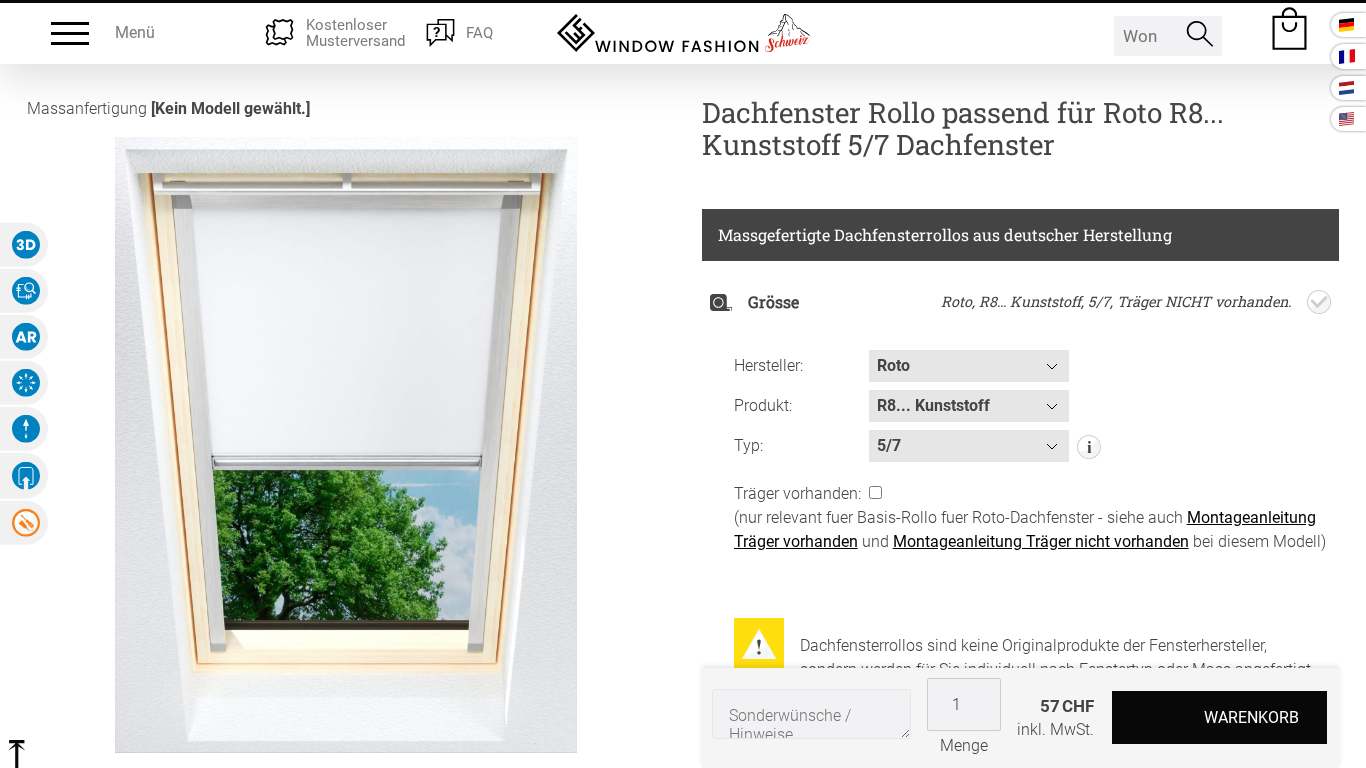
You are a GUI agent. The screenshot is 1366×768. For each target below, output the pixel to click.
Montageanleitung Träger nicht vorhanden (1041, 541)
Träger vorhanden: (799, 493)
